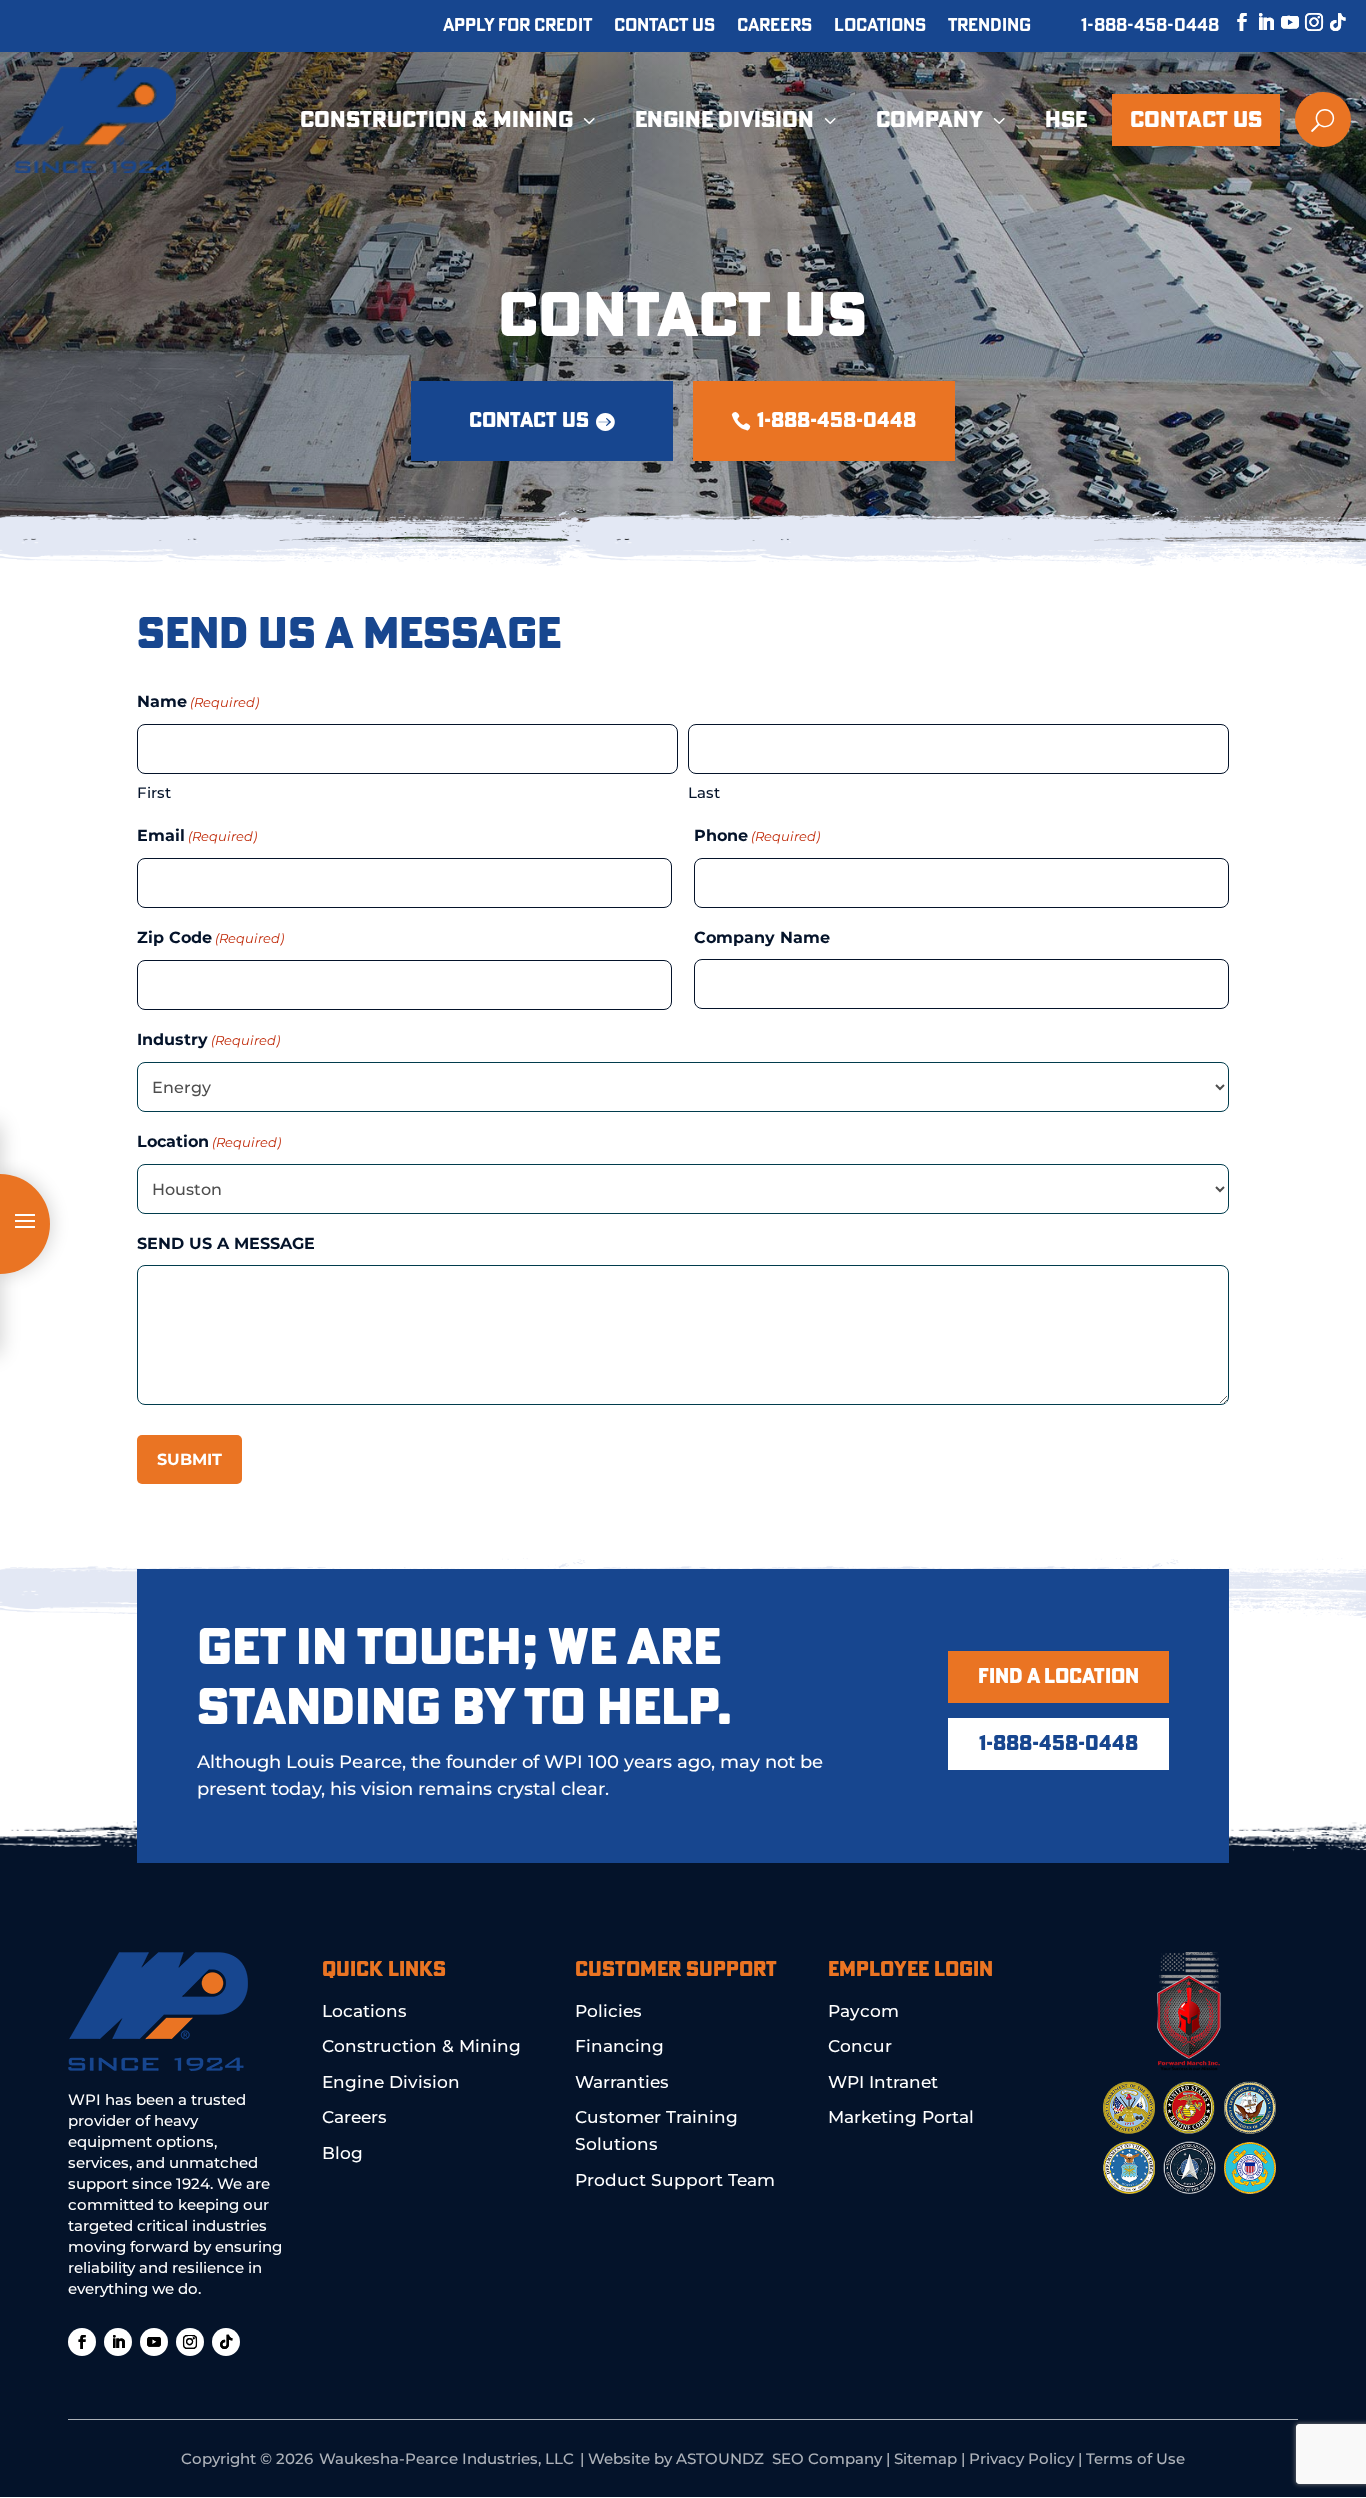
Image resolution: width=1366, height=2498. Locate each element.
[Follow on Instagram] (1304, 22)
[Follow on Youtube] (1280, 22)
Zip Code (210, 937)
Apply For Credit (517, 27)
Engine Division (391, 2082)
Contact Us (664, 27)
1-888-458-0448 (1150, 26)
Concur (860, 2046)
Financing (619, 2046)
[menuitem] (450, 119)
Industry (208, 1039)
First (154, 792)
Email (197, 835)
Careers (774, 27)
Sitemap (925, 2458)
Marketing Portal (901, 2117)
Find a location (1058, 1677)
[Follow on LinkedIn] (1256, 22)
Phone (757, 835)
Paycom (863, 2011)
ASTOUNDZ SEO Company (779, 2458)
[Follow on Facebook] (1232, 22)
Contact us (529, 421)
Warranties (622, 2082)
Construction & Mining (421, 2046)
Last (704, 792)
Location (209, 1141)
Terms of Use (1135, 2458)
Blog (342, 2153)
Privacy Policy (1021, 2458)
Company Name (762, 937)
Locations (880, 27)
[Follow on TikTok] (1328, 22)
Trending (989, 27)
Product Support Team (675, 2180)
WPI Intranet (883, 2082)
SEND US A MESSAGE (226, 1243)
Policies (608, 2011)
